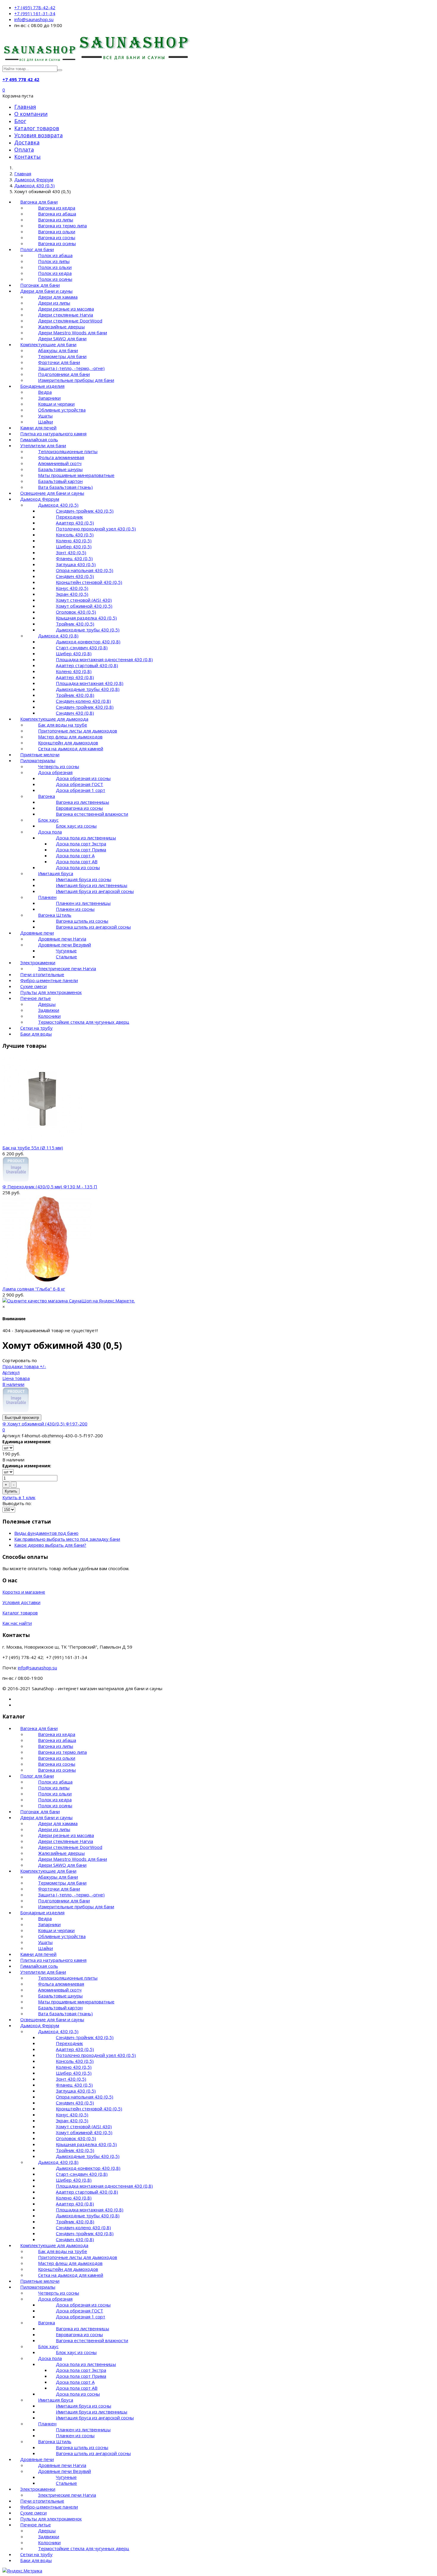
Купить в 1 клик (19, 1497)
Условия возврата (38, 135)
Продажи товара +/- (24, 1366)
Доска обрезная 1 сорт (81, 790)
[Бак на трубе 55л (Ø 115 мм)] (42, 1142)
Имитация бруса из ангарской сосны (95, 891)
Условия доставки (21, 1602)
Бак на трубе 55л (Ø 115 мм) (33, 1148)
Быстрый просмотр (22, 1418)
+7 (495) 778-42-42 (35, 7)
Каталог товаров (37, 128)
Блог (20, 121)
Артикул (11, 1372)
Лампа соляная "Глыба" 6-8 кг (34, 1289)
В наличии (13, 1384)
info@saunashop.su (34, 19)
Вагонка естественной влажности (92, 814)
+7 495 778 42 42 (21, 79)
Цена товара (16, 1378)
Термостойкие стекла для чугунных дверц (84, 1022)
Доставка (27, 142)
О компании (31, 114)
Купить (11, 1491)
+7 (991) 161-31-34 (35, 13)
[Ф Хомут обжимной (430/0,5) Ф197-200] (16, 1411)
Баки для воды (36, 1034)
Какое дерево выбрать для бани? (50, 1545)
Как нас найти (17, 1623)
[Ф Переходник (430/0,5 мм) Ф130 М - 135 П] (16, 1181)
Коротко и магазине (24, 1592)
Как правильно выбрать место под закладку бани (67, 1539)
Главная (25, 107)
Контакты (27, 157)
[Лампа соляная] (47, 1283)
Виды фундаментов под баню (46, 1533)
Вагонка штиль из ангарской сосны (93, 927)
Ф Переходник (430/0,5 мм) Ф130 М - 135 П (50, 1187)
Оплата (24, 149)
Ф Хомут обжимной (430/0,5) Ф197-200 (45, 1424)
